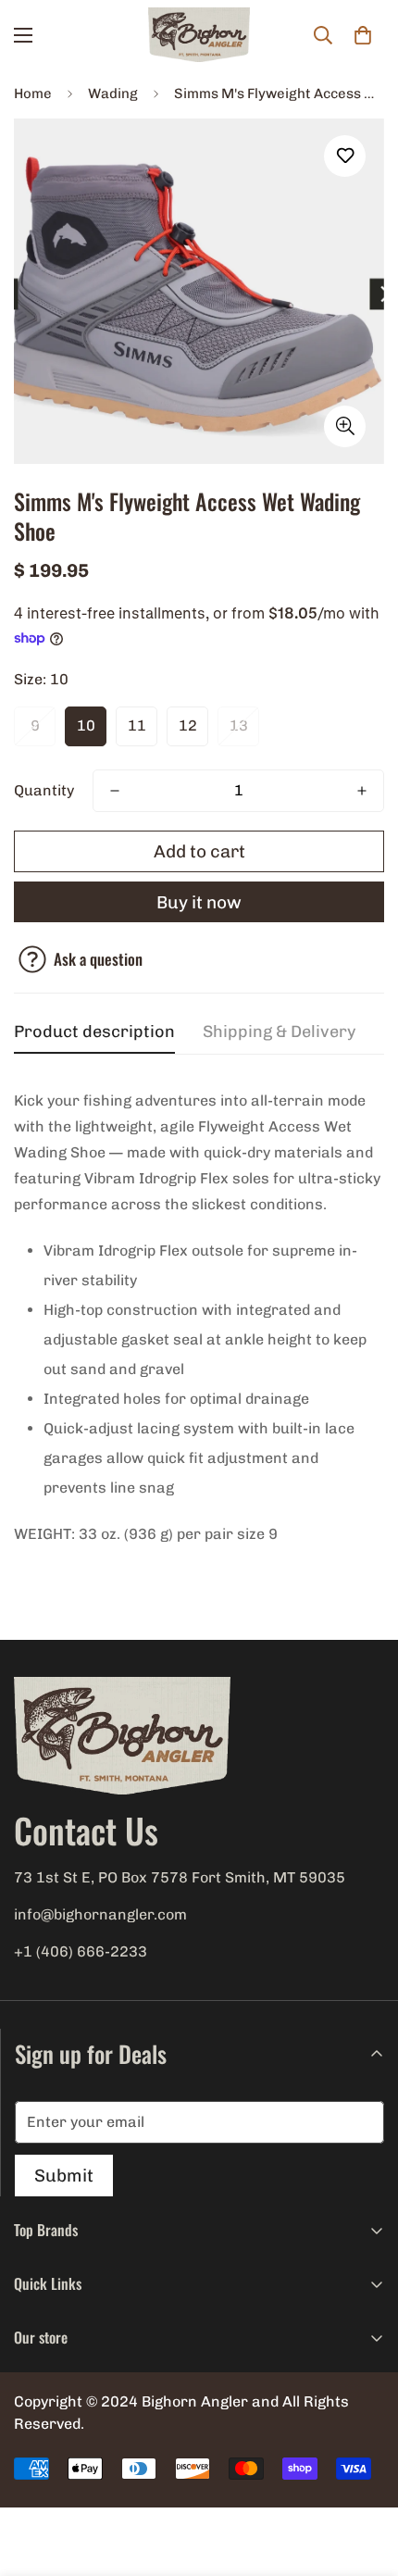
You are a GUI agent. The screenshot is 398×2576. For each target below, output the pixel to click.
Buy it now (199, 902)
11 (137, 725)
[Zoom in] (345, 426)
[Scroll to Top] (365, 2478)
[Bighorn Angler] (199, 35)
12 (188, 725)
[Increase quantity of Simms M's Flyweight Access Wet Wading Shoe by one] (362, 791)
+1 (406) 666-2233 (81, 1951)
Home (33, 94)
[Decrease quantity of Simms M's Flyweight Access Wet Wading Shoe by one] (115, 791)
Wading (113, 94)
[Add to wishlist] (345, 156)
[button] (363, 35)
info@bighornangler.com (100, 1914)
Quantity (44, 790)
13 (239, 725)
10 (86, 725)
